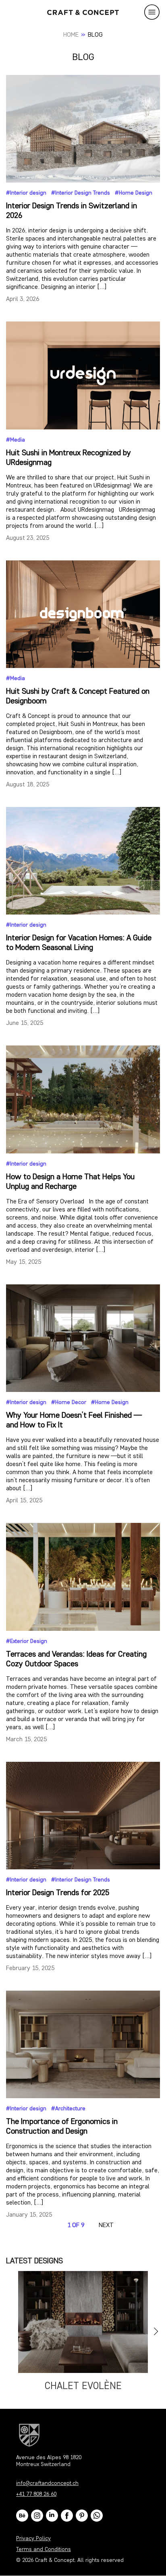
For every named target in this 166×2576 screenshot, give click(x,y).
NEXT (106, 2225)
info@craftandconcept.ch (47, 2484)
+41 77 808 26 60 (36, 2494)
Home (71, 35)
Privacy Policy (33, 2539)
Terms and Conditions (44, 2550)
